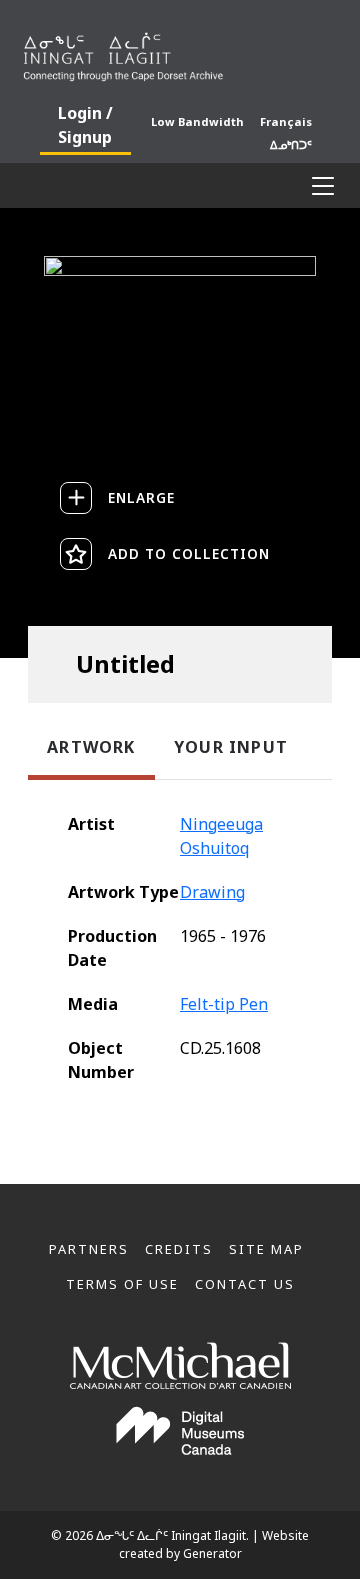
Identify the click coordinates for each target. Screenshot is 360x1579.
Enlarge (141, 497)
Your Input (231, 747)
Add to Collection (189, 553)
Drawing (212, 892)
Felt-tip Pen (224, 1004)
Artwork (91, 747)
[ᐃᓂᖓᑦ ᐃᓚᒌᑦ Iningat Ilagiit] (180, 53)
